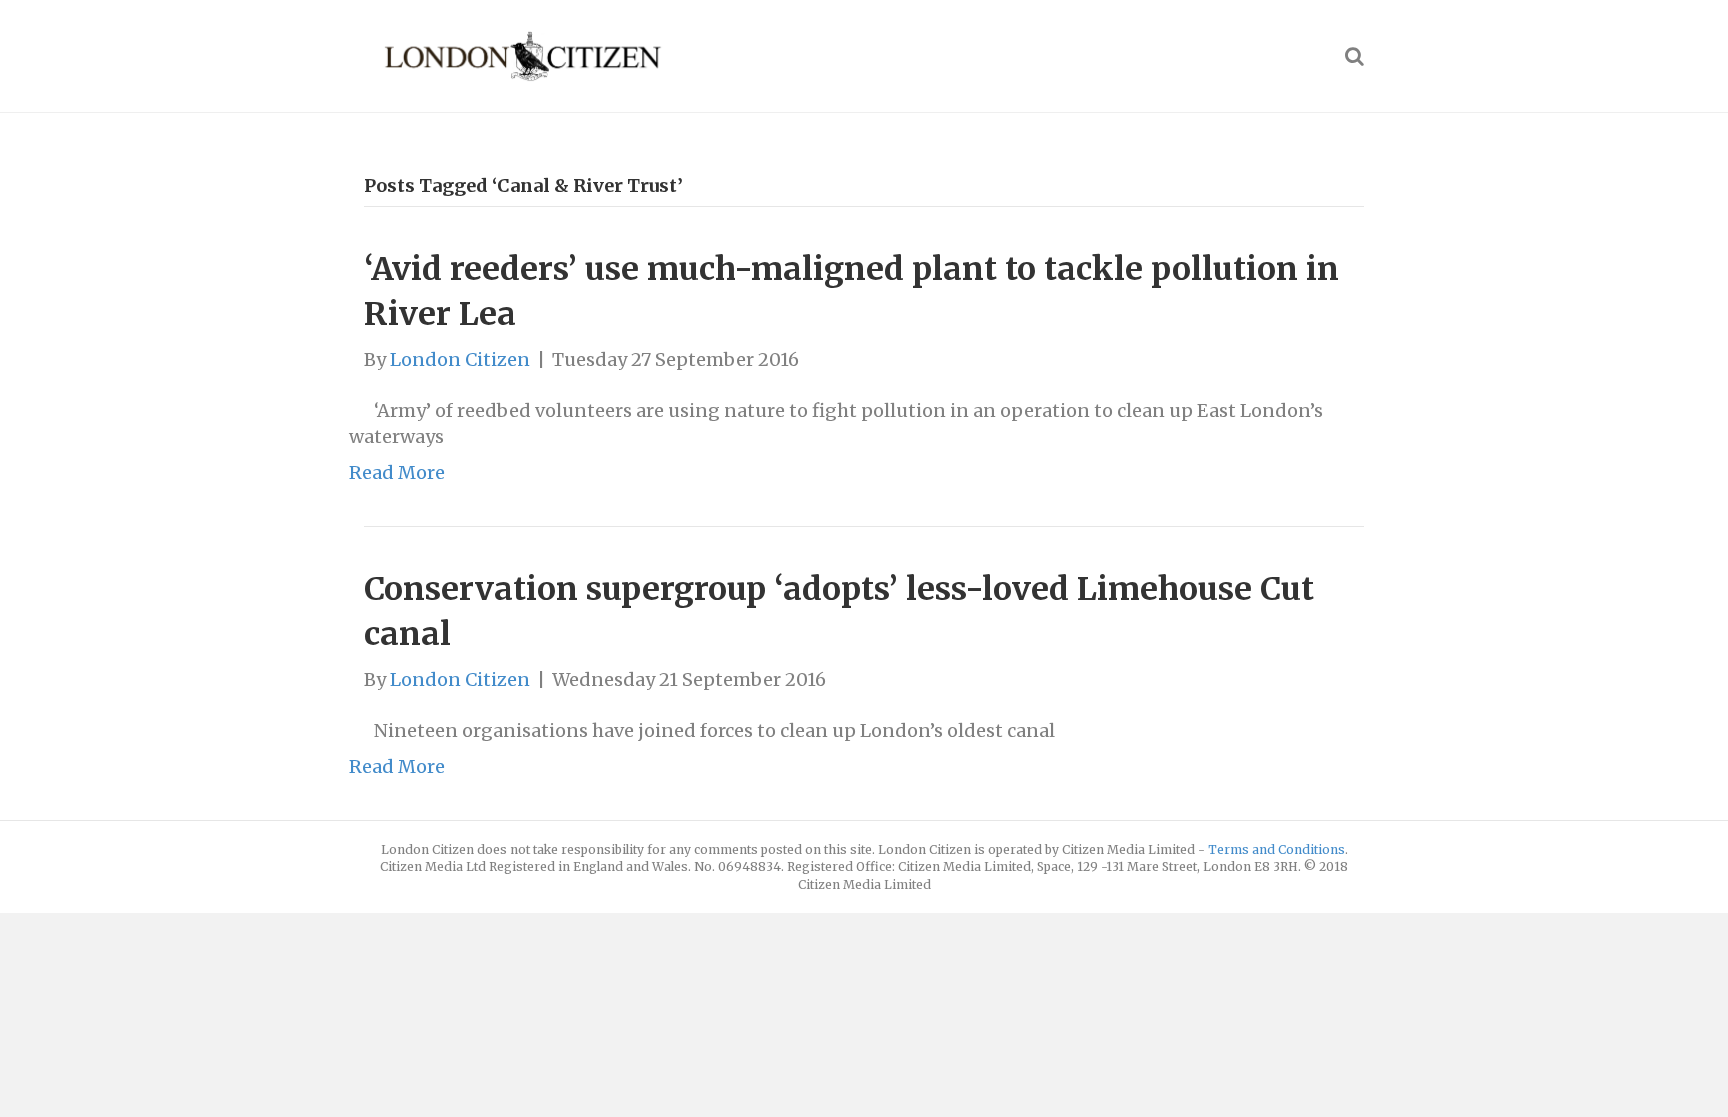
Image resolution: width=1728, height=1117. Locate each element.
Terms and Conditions (1276, 849)
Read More (397, 472)
